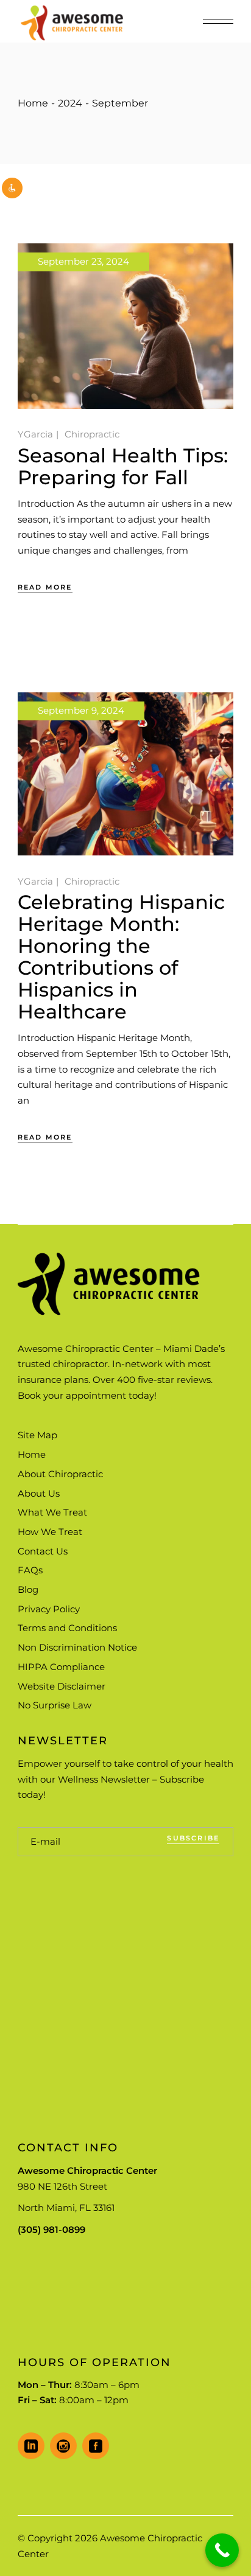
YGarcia (35, 434)
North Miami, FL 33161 (66, 2208)
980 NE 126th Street (62, 2186)
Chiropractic (92, 434)
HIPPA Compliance (61, 1667)
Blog (28, 1589)
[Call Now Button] (222, 2550)
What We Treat (52, 1512)
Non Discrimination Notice (77, 1647)
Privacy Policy (49, 1609)
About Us (39, 1493)
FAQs (30, 1570)
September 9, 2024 (81, 710)
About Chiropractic (60, 1474)
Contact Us (43, 1551)
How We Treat (50, 1532)
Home (32, 1454)
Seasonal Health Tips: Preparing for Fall (123, 466)
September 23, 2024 (83, 261)
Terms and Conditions (67, 1628)
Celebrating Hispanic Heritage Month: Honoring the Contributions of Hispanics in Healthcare (121, 957)
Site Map (37, 1435)
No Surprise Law (55, 1705)
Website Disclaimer (62, 1686)
